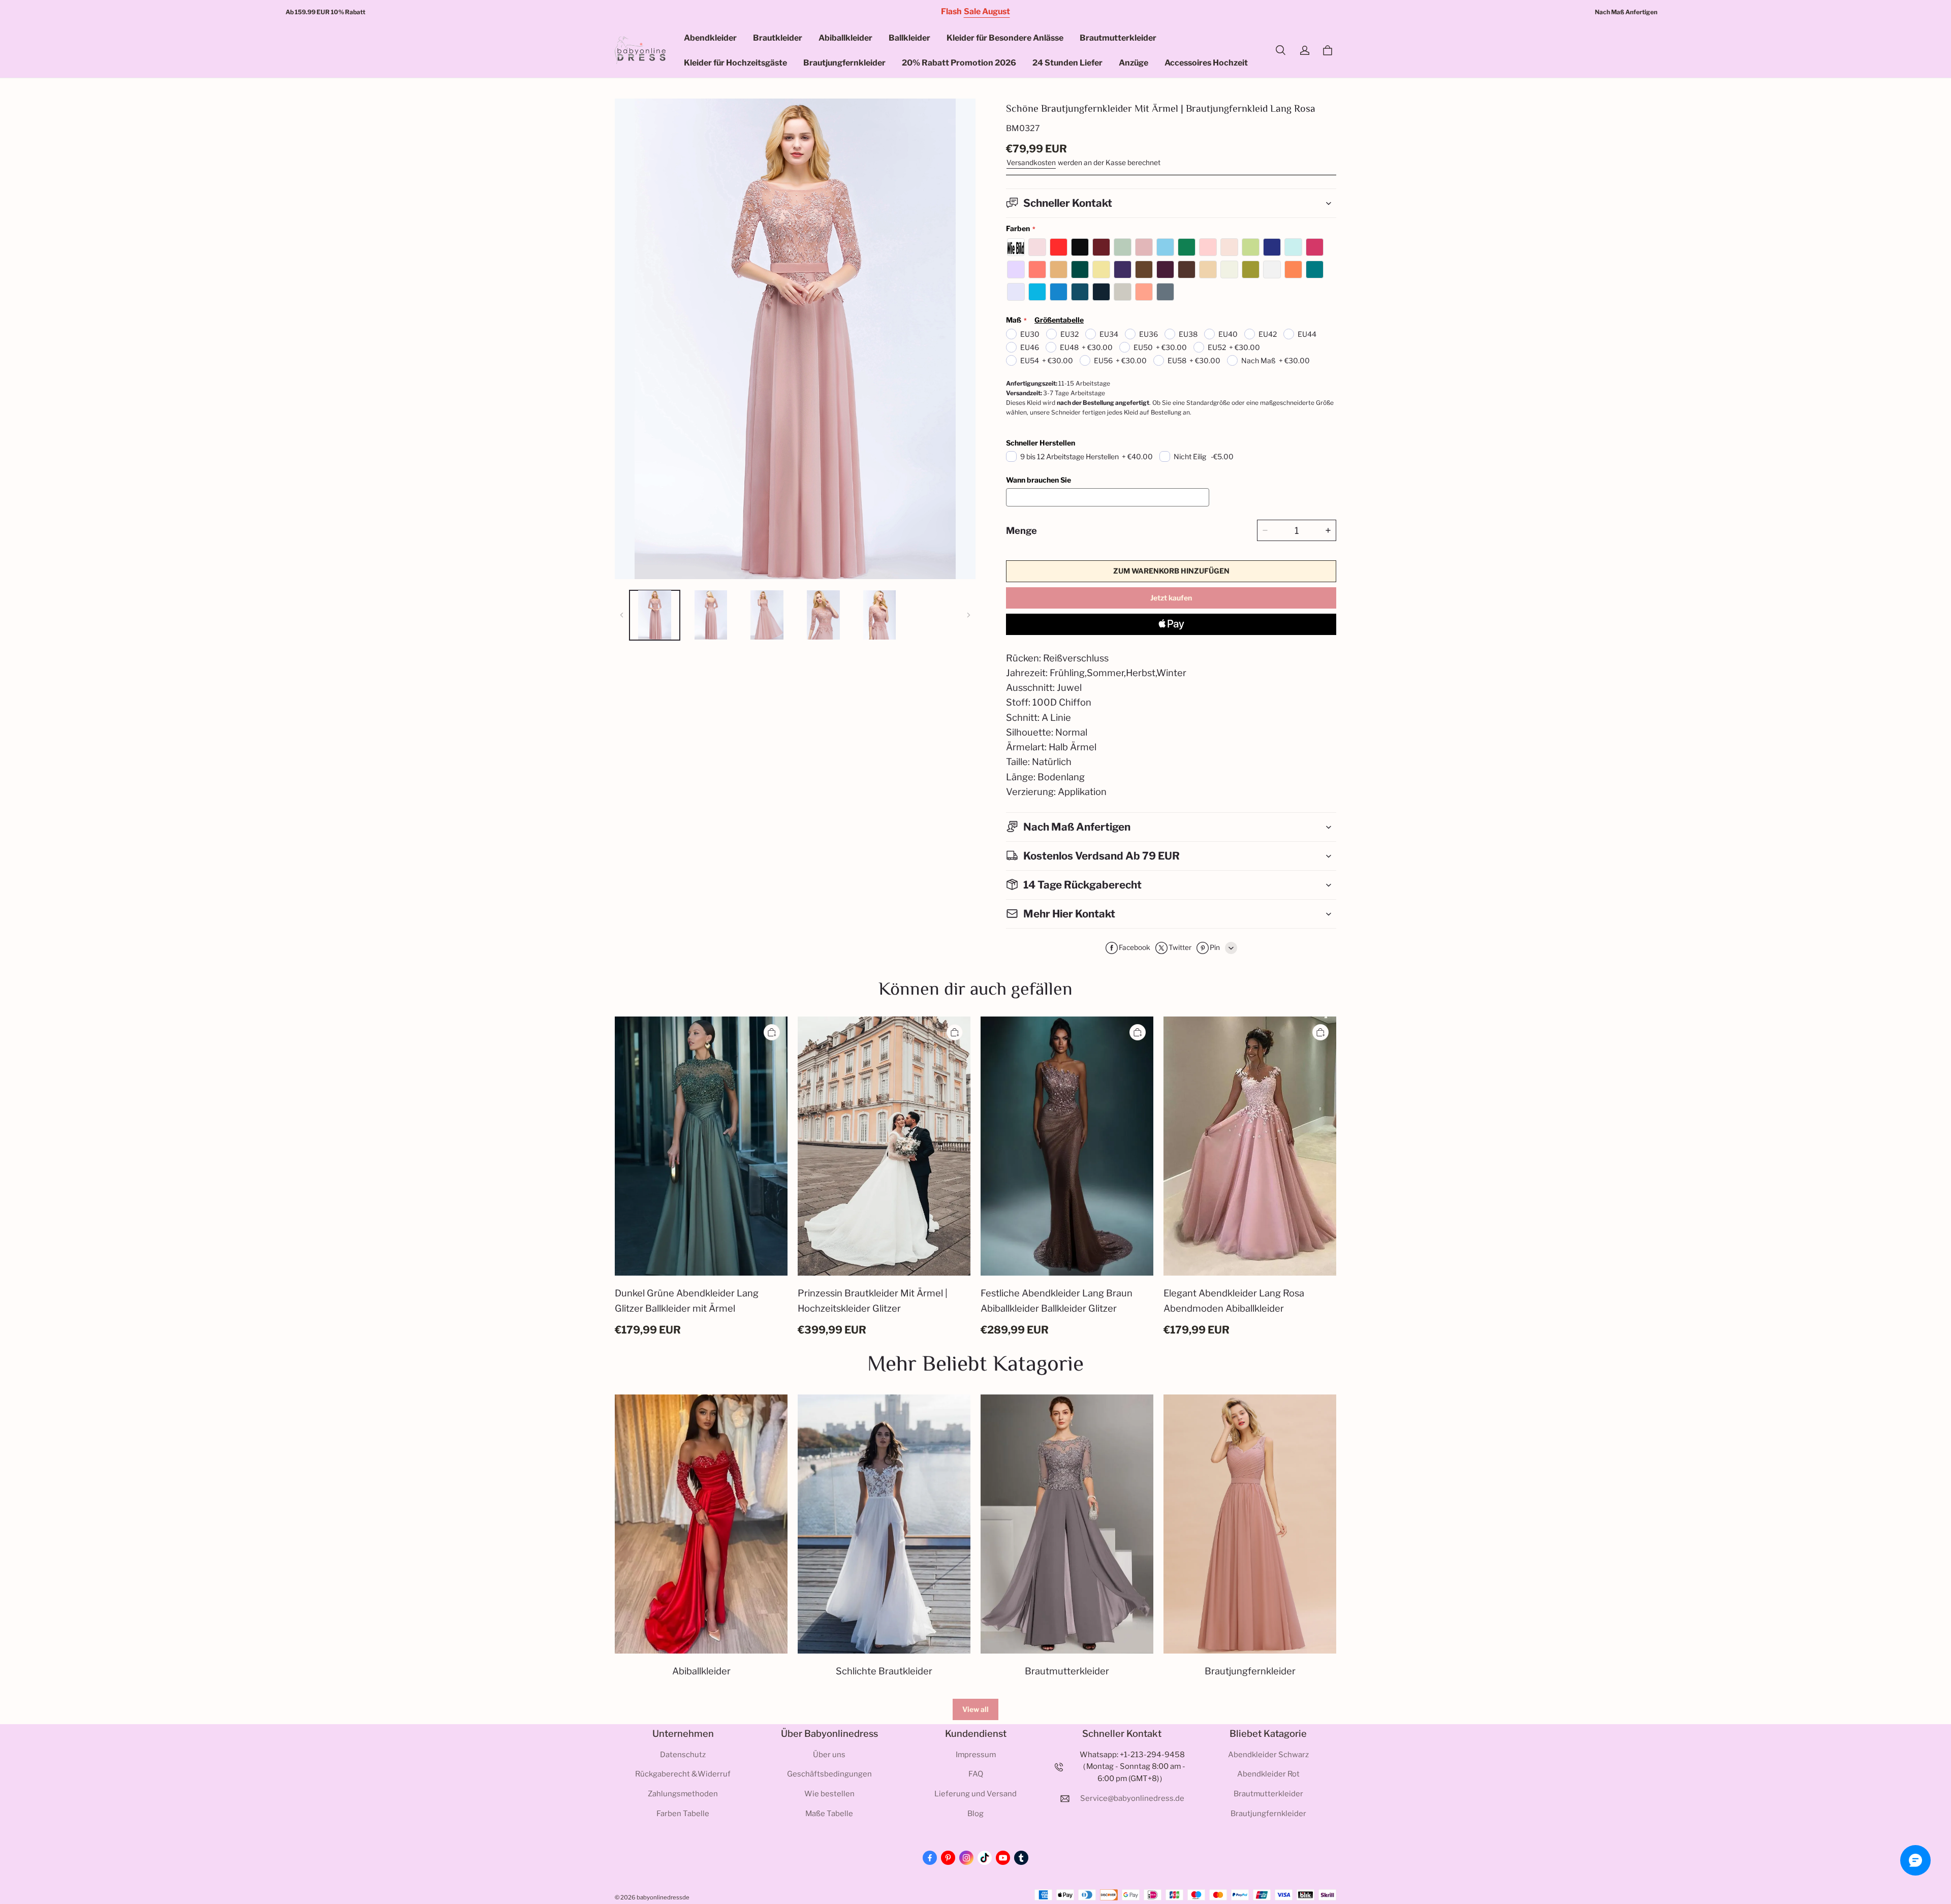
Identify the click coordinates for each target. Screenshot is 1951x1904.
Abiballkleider (845, 38)
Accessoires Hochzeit (1206, 63)
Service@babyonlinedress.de (1132, 1798)
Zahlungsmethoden (683, 1794)
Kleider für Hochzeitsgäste (735, 63)
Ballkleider (909, 38)
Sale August (987, 11)
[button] (1280, 50)
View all (975, 1709)
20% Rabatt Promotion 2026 (959, 63)
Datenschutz (683, 1755)
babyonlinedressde (663, 1897)
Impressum (976, 1755)
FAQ (976, 1774)
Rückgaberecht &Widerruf (683, 1774)
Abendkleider (710, 38)
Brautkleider (778, 38)
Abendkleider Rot (1268, 1774)
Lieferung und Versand (975, 1794)
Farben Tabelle (683, 1814)
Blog (975, 1814)
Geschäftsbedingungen (829, 1774)
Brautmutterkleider (1118, 38)
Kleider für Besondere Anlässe (1005, 38)
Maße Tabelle (829, 1814)
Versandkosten (1031, 163)
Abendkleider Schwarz (1268, 1755)
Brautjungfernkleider (844, 63)
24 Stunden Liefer (1067, 63)
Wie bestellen (829, 1794)
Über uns (829, 1755)
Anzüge (1134, 63)
